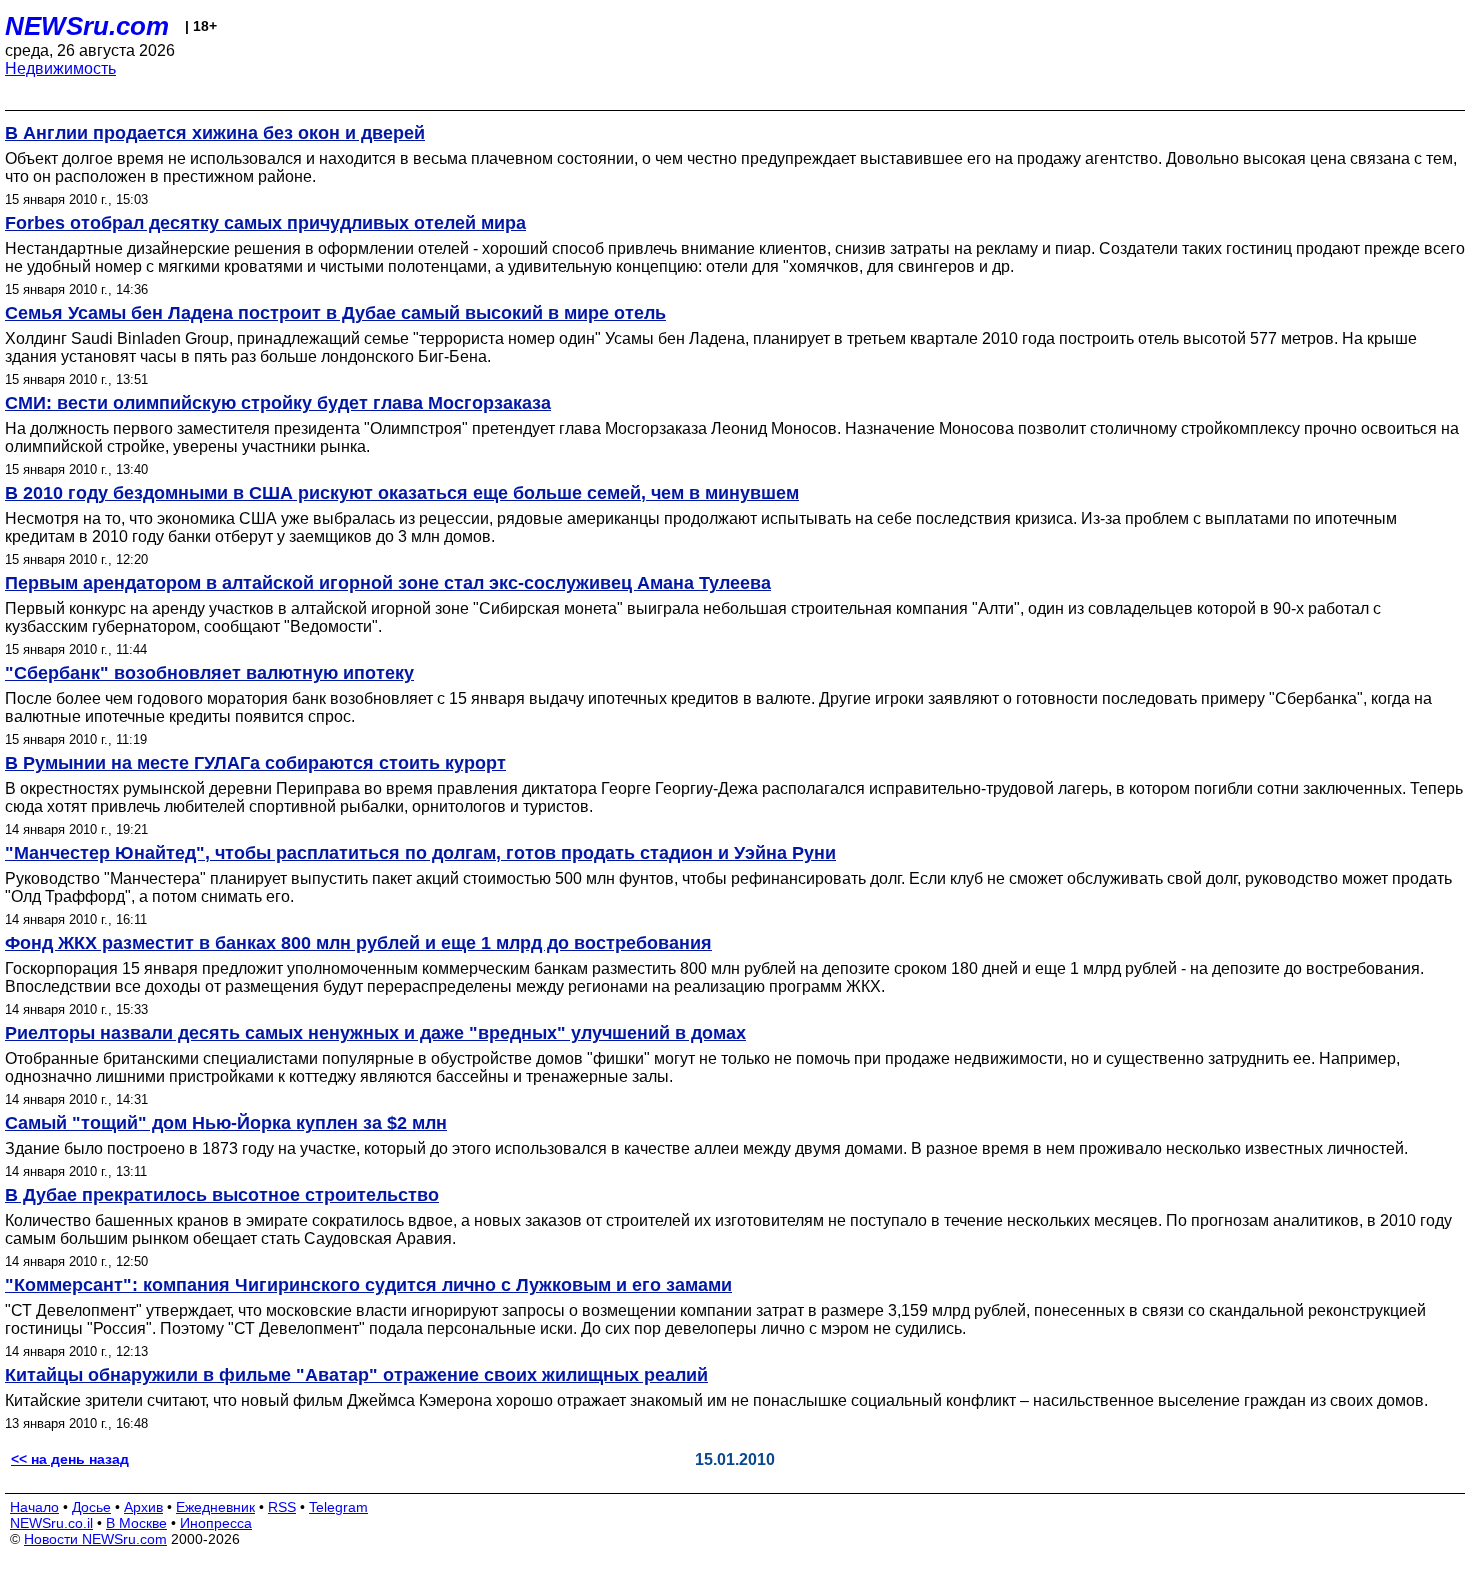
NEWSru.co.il (51, 1523)
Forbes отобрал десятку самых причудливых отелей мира (265, 223)
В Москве (136, 1523)
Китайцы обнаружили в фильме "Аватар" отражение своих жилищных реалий (356, 1375)
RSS (282, 1507)
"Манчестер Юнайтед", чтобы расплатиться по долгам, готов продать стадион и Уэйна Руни (420, 853)
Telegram (338, 1507)
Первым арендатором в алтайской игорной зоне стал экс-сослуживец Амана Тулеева (388, 583)
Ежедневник (215, 1507)
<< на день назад (70, 1459)
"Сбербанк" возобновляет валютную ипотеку (209, 673)
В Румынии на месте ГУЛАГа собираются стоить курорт (255, 763)
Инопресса (216, 1523)
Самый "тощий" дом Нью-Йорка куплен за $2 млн (226, 1123)
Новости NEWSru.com (95, 1539)
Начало (34, 1507)
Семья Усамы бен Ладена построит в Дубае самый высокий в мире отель (335, 313)
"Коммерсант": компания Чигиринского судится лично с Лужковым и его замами (368, 1285)
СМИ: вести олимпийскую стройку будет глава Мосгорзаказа (278, 403)
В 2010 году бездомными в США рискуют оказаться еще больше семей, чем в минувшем (402, 493)
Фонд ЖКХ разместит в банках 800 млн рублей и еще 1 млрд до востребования (358, 943)
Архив (143, 1507)
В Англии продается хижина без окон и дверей (215, 133)
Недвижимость (60, 68)
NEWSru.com (87, 26)
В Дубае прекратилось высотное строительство (222, 1195)
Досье (91, 1507)
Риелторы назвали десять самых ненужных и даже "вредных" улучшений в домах (375, 1033)
